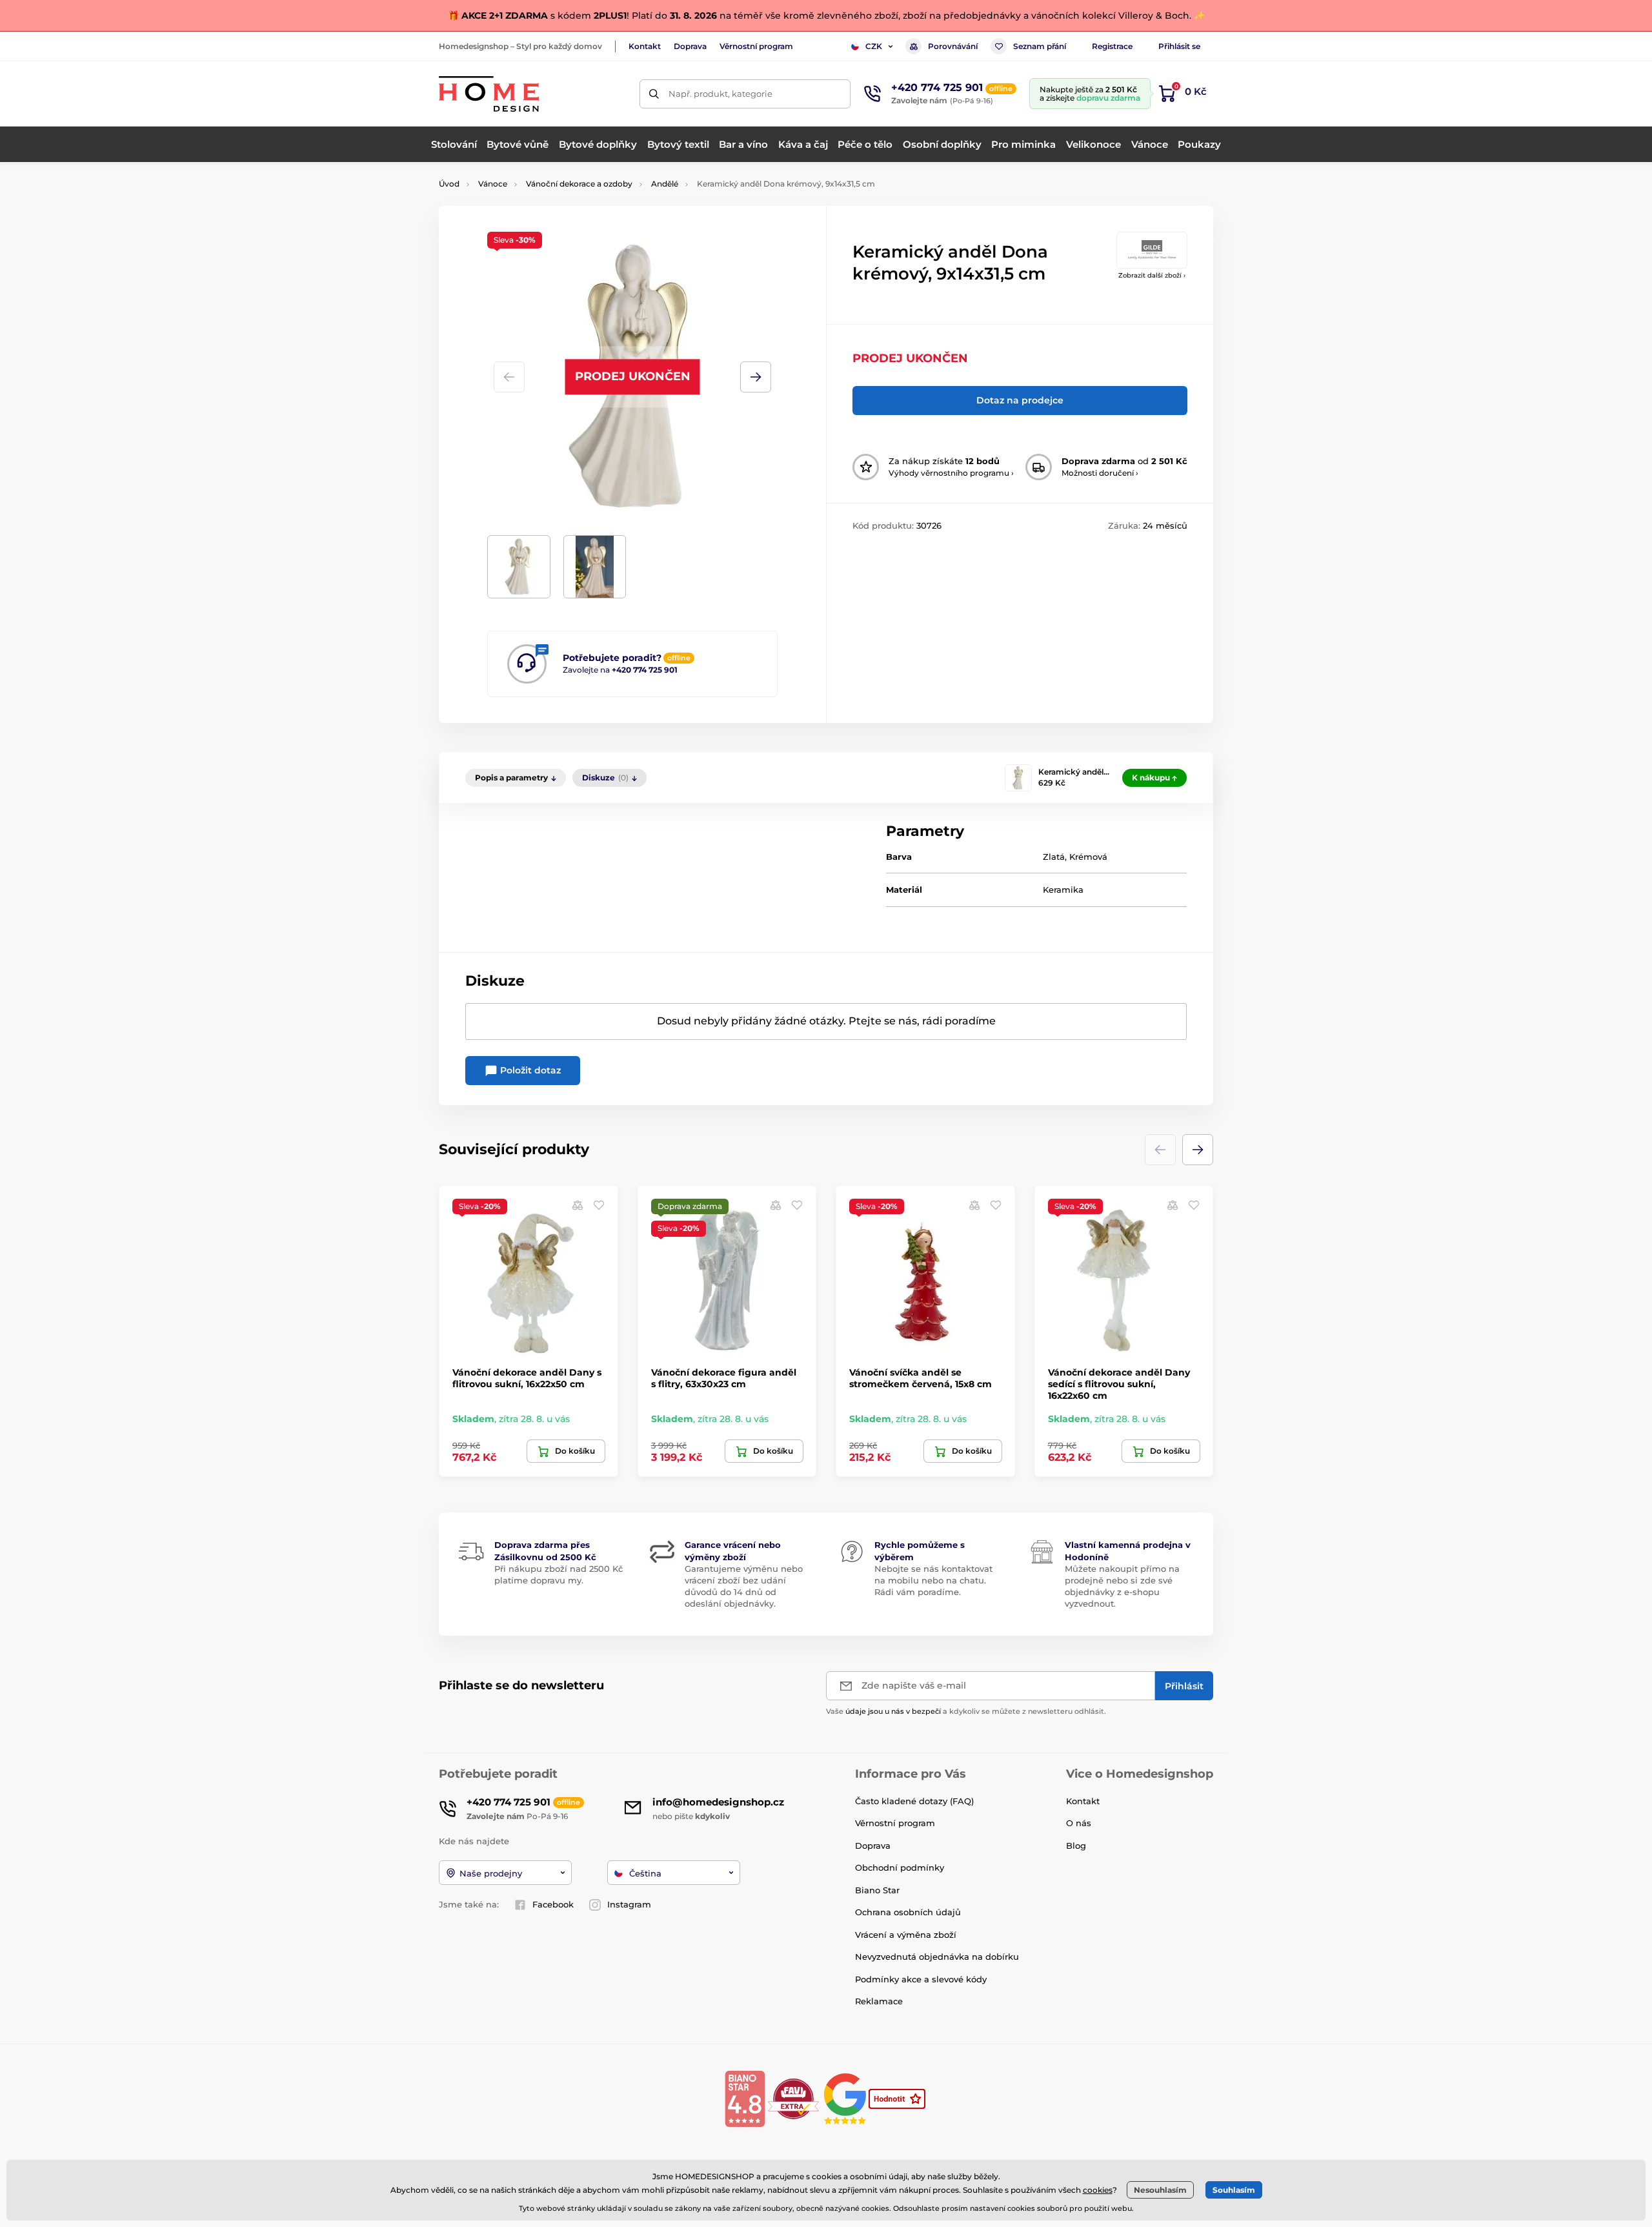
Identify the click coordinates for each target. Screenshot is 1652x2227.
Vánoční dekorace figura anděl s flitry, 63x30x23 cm (724, 1378)
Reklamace (879, 2001)
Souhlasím (1234, 2190)
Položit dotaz (529, 1070)
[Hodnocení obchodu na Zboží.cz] (898, 2098)
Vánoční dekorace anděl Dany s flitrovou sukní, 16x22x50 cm (527, 1378)
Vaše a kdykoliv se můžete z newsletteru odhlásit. (966, 1711)
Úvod (449, 184)
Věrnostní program (756, 46)
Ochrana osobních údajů (908, 1912)
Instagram (629, 1904)
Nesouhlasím (1160, 2190)
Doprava (690, 46)
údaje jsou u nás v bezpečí (893, 1711)
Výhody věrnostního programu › (951, 473)
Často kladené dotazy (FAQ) (914, 1801)
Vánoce (493, 184)
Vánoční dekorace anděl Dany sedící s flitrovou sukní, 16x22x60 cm (1119, 1384)
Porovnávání (953, 46)
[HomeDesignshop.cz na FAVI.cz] (793, 2098)
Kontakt (645, 46)
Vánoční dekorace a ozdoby (579, 184)
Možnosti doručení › (1100, 473)
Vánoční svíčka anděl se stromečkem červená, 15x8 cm (921, 1378)
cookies (1098, 2190)
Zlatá (1054, 857)
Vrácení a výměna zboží (906, 1935)
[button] (756, 377)
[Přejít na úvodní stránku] (489, 94)
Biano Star (877, 1890)
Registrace (1112, 46)
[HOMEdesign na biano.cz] (745, 2098)
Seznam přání (1040, 46)
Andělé (665, 184)
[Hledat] (654, 94)
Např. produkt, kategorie (720, 94)
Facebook (553, 1904)
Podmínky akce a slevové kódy (921, 1979)
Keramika (1063, 890)
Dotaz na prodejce (1020, 400)
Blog (1076, 1846)
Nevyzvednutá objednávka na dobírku (937, 1957)
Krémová (1088, 857)
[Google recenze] (846, 2098)
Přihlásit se (1179, 46)
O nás (1079, 1823)
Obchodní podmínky (900, 1867)
